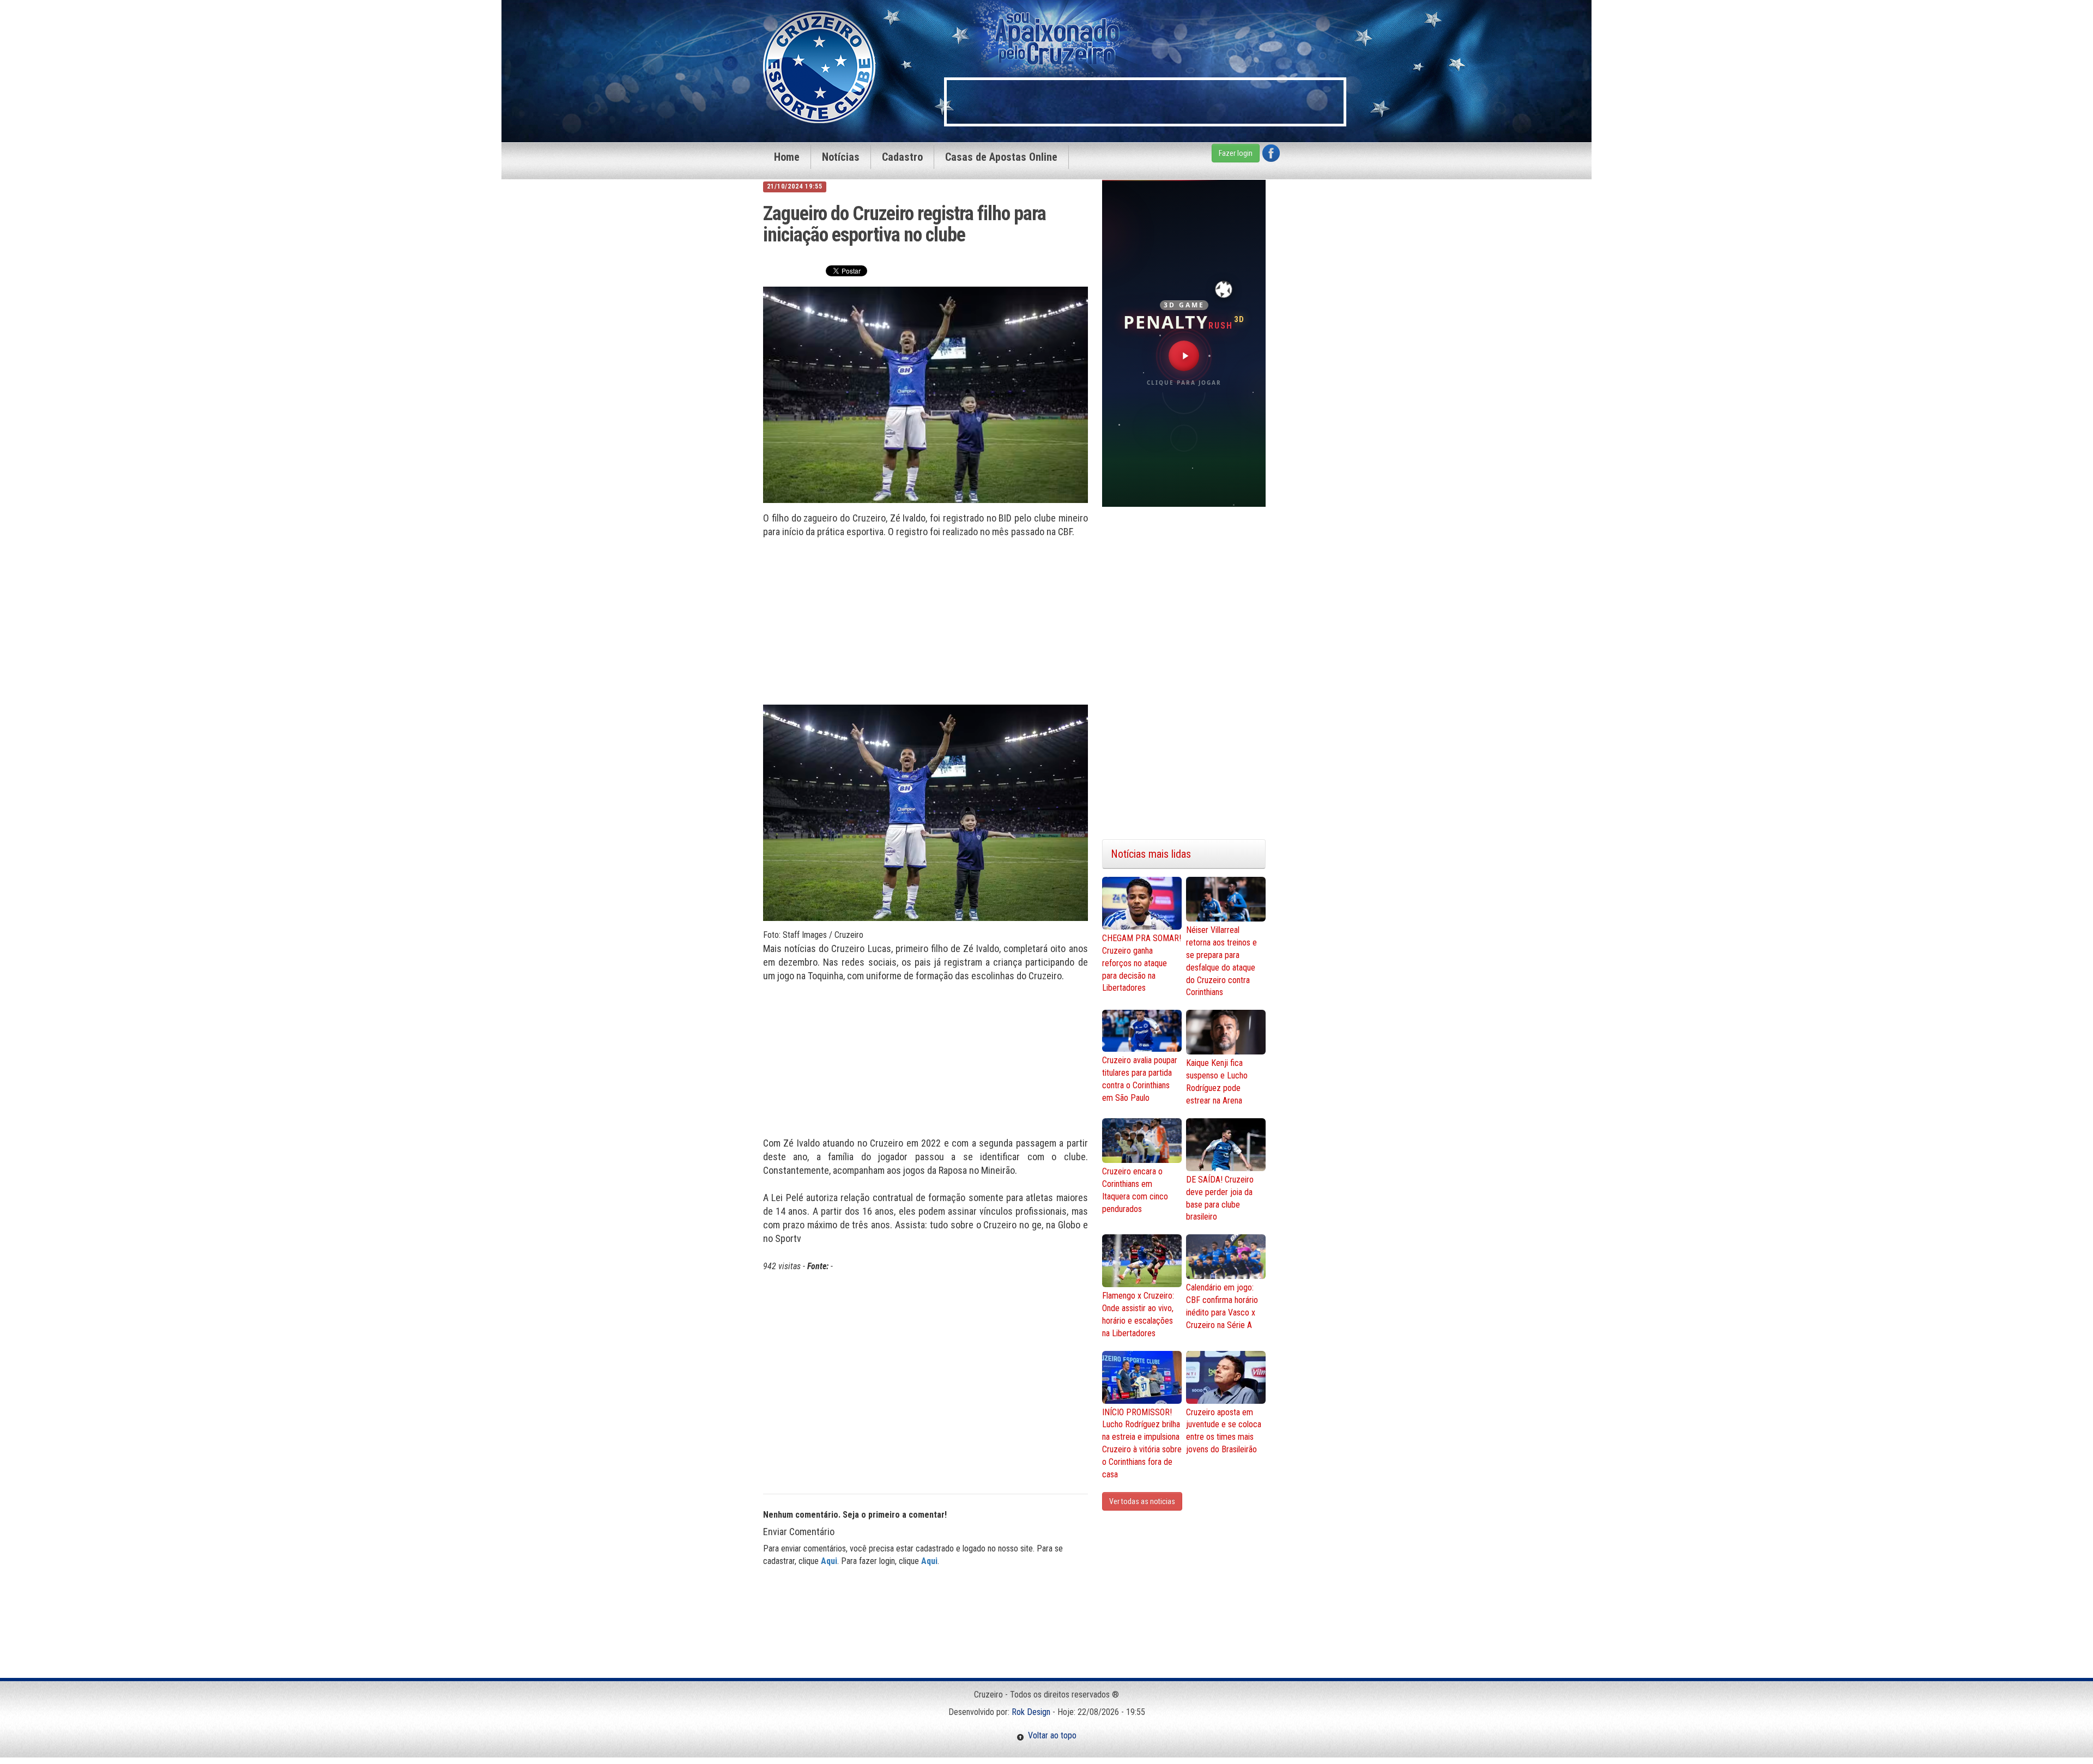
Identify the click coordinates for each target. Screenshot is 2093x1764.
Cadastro (902, 157)
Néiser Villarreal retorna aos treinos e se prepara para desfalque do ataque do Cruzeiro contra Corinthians (1221, 961)
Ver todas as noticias (1142, 1501)
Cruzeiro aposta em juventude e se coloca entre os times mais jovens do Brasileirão (1224, 1431)
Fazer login (1236, 153)
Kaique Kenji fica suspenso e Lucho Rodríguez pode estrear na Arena (1217, 1082)
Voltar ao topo (1050, 1735)
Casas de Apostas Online (1001, 157)
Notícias (841, 157)
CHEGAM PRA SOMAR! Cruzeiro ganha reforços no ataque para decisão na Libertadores (1142, 963)
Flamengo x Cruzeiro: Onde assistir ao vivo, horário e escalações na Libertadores (1138, 1314)
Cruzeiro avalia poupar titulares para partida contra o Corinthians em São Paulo (1140, 1079)
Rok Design (1031, 1712)
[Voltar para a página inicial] (819, 66)
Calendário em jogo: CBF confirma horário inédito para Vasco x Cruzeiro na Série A (1222, 1306)
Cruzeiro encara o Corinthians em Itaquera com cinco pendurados (1135, 1190)
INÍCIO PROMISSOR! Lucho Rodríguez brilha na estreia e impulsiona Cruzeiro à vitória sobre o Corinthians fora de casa (1142, 1443)
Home (787, 157)
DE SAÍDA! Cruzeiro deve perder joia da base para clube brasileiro (1220, 1198)
